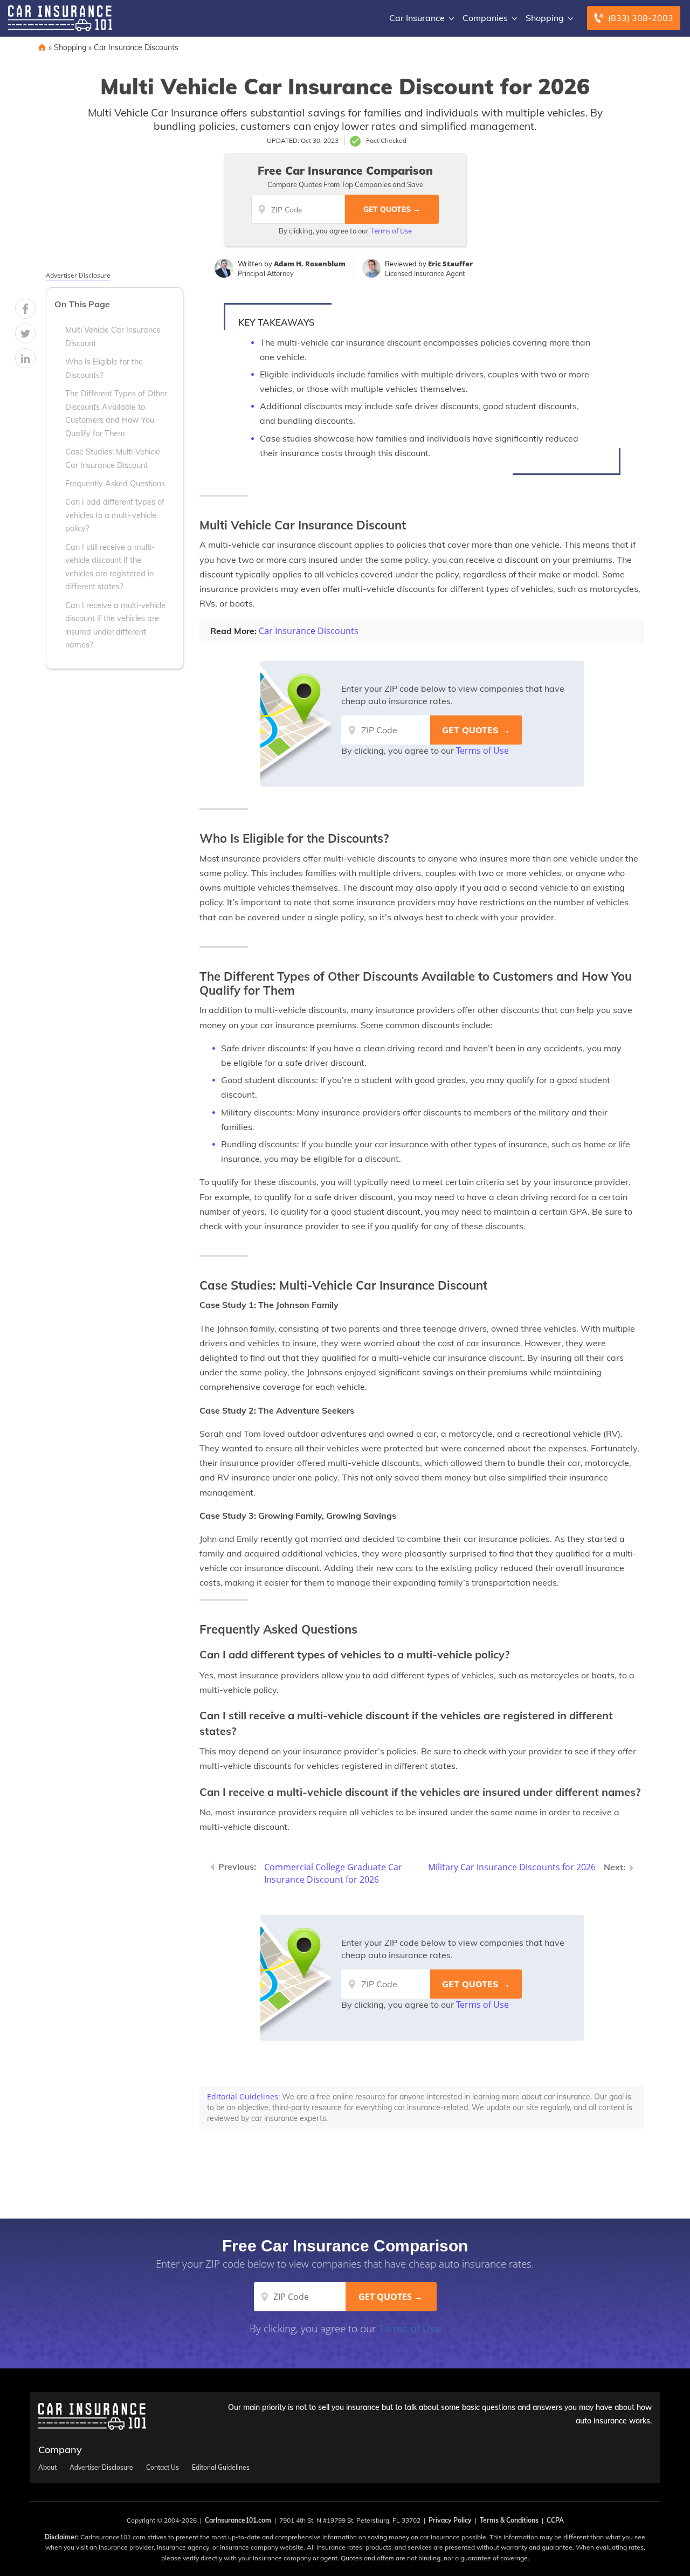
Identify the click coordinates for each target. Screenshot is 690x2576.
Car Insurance (417, 18)
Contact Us (163, 2468)
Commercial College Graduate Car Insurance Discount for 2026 (333, 1873)
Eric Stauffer (450, 264)
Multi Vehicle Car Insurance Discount (113, 336)
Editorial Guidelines (243, 2096)
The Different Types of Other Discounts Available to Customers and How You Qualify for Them (116, 413)
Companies (485, 18)
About (47, 2468)
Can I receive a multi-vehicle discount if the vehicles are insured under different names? (115, 625)
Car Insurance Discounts (136, 47)
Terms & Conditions (509, 2520)
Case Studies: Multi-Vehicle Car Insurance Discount (113, 458)
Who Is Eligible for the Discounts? (104, 368)
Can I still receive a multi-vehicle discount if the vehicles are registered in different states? (110, 567)
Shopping (545, 18)
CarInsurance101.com (238, 2520)
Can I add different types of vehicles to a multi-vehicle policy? (115, 515)
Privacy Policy (450, 2520)
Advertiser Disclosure (78, 275)
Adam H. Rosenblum (310, 264)
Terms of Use (391, 231)
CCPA (555, 2520)
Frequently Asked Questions (115, 484)
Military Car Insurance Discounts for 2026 (512, 1867)
